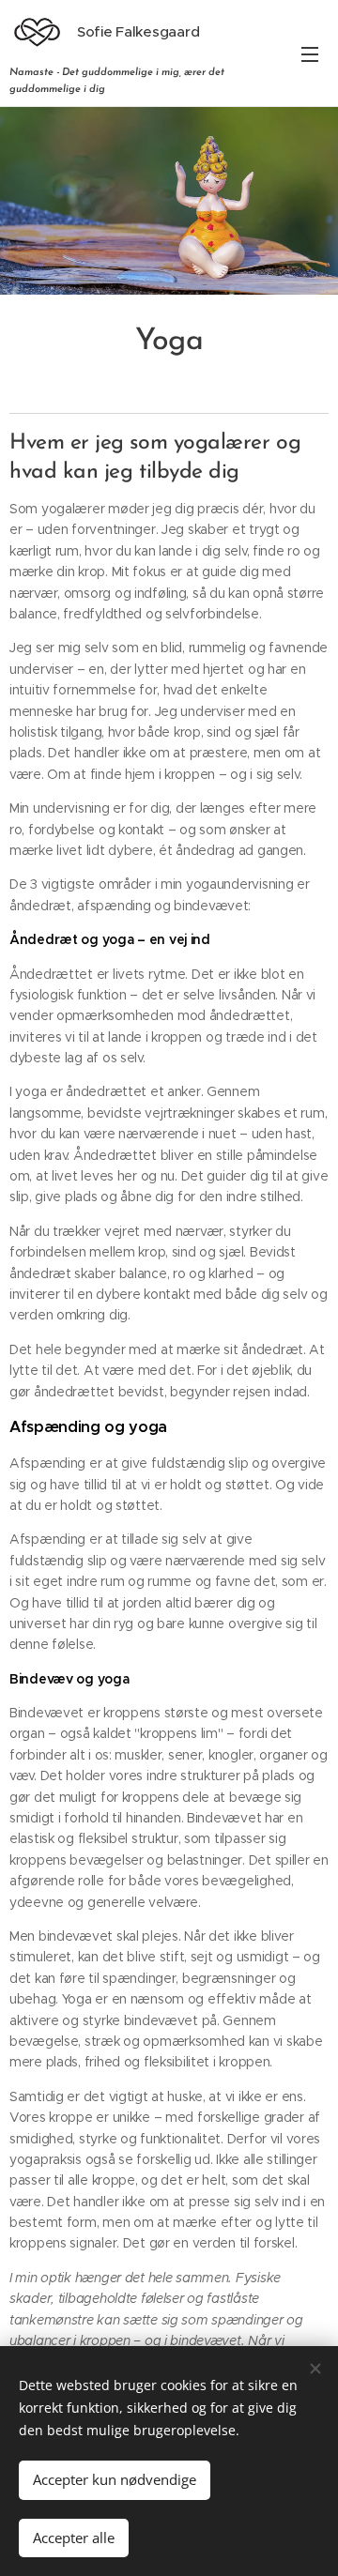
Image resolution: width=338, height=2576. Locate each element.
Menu (310, 53)
